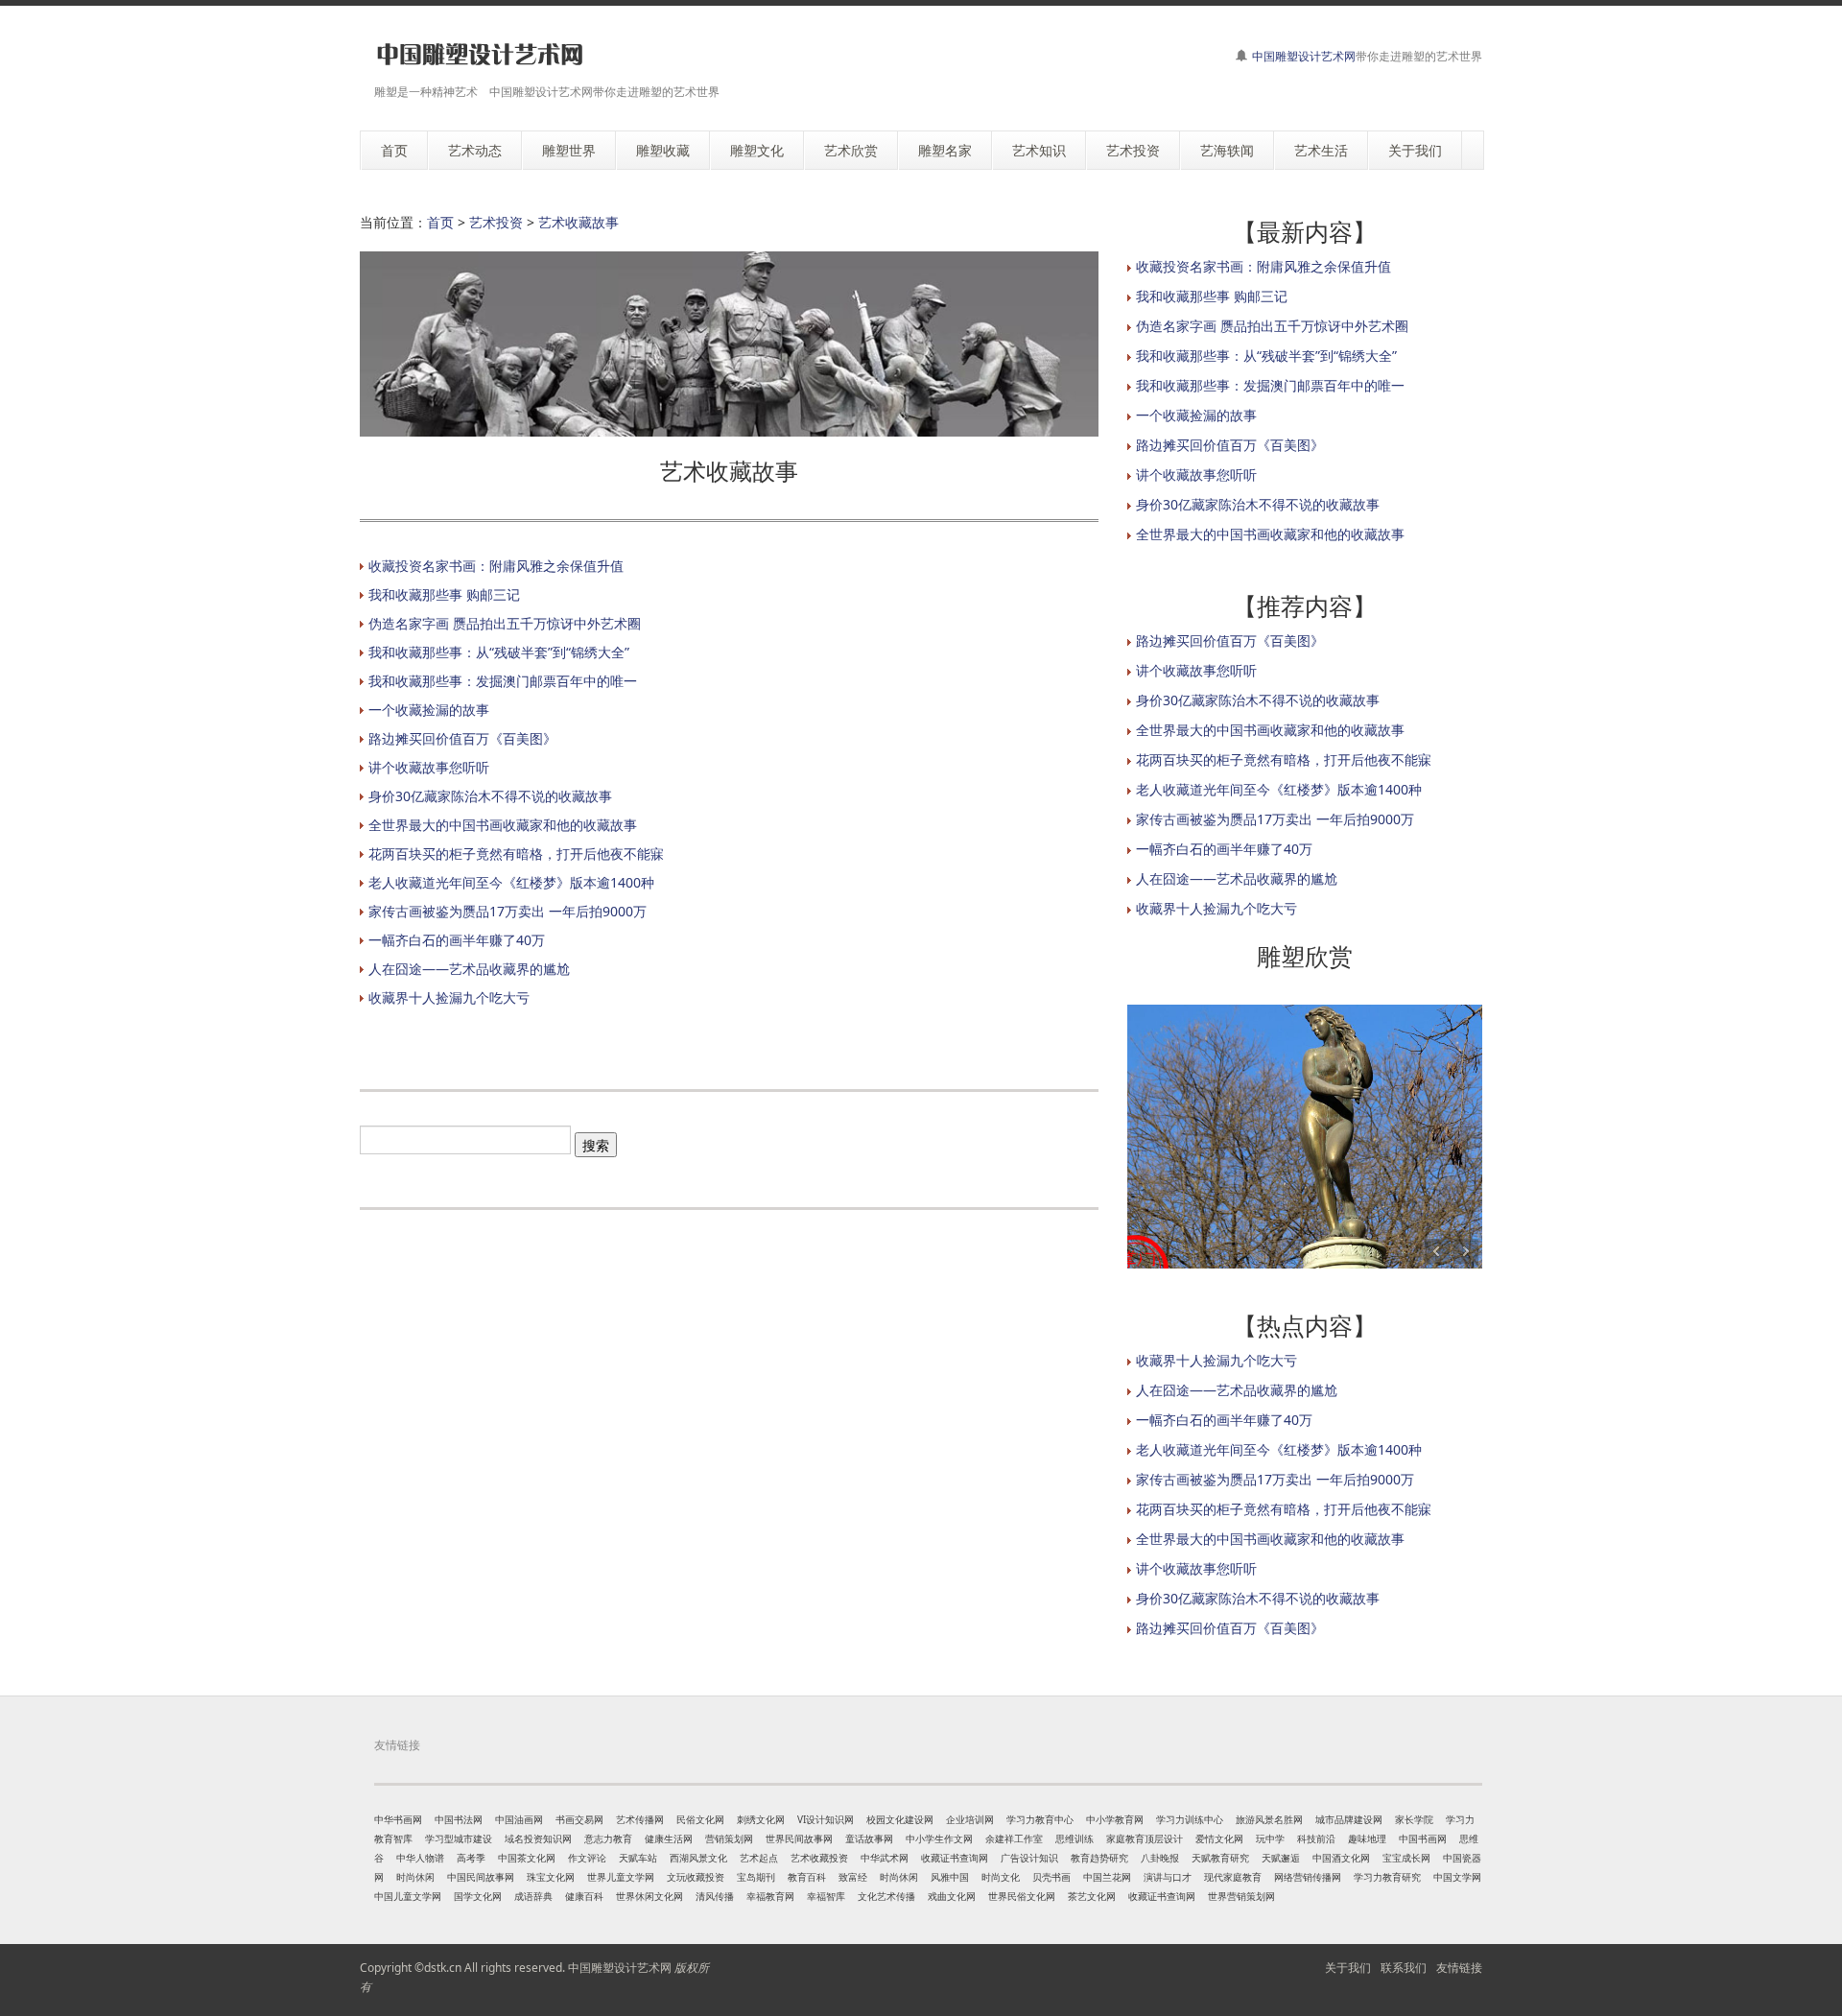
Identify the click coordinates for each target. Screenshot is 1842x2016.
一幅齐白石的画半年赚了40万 (457, 940)
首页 (440, 222)
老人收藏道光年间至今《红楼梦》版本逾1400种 (511, 882)
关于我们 (1348, 1968)
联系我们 (1404, 1968)
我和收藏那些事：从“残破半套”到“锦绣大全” (499, 652)
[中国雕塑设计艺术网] (480, 55)
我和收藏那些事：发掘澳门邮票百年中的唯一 (503, 681)
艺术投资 (496, 222)
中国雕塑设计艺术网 (1304, 56)
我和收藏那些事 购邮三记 (444, 594)
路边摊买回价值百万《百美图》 (462, 738)
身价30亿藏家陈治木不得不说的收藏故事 (490, 796)
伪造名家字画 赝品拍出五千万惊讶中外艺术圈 (505, 623)
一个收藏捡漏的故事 (429, 710)
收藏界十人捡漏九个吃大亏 (449, 997)
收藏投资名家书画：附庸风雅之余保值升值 (496, 566)
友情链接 (1459, 1968)
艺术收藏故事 (579, 222)
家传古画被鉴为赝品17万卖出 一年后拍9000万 (508, 911)
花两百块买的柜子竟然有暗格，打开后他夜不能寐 (516, 854)
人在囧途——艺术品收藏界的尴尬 (469, 969)
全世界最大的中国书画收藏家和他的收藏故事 (503, 825)
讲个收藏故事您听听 (429, 767)
